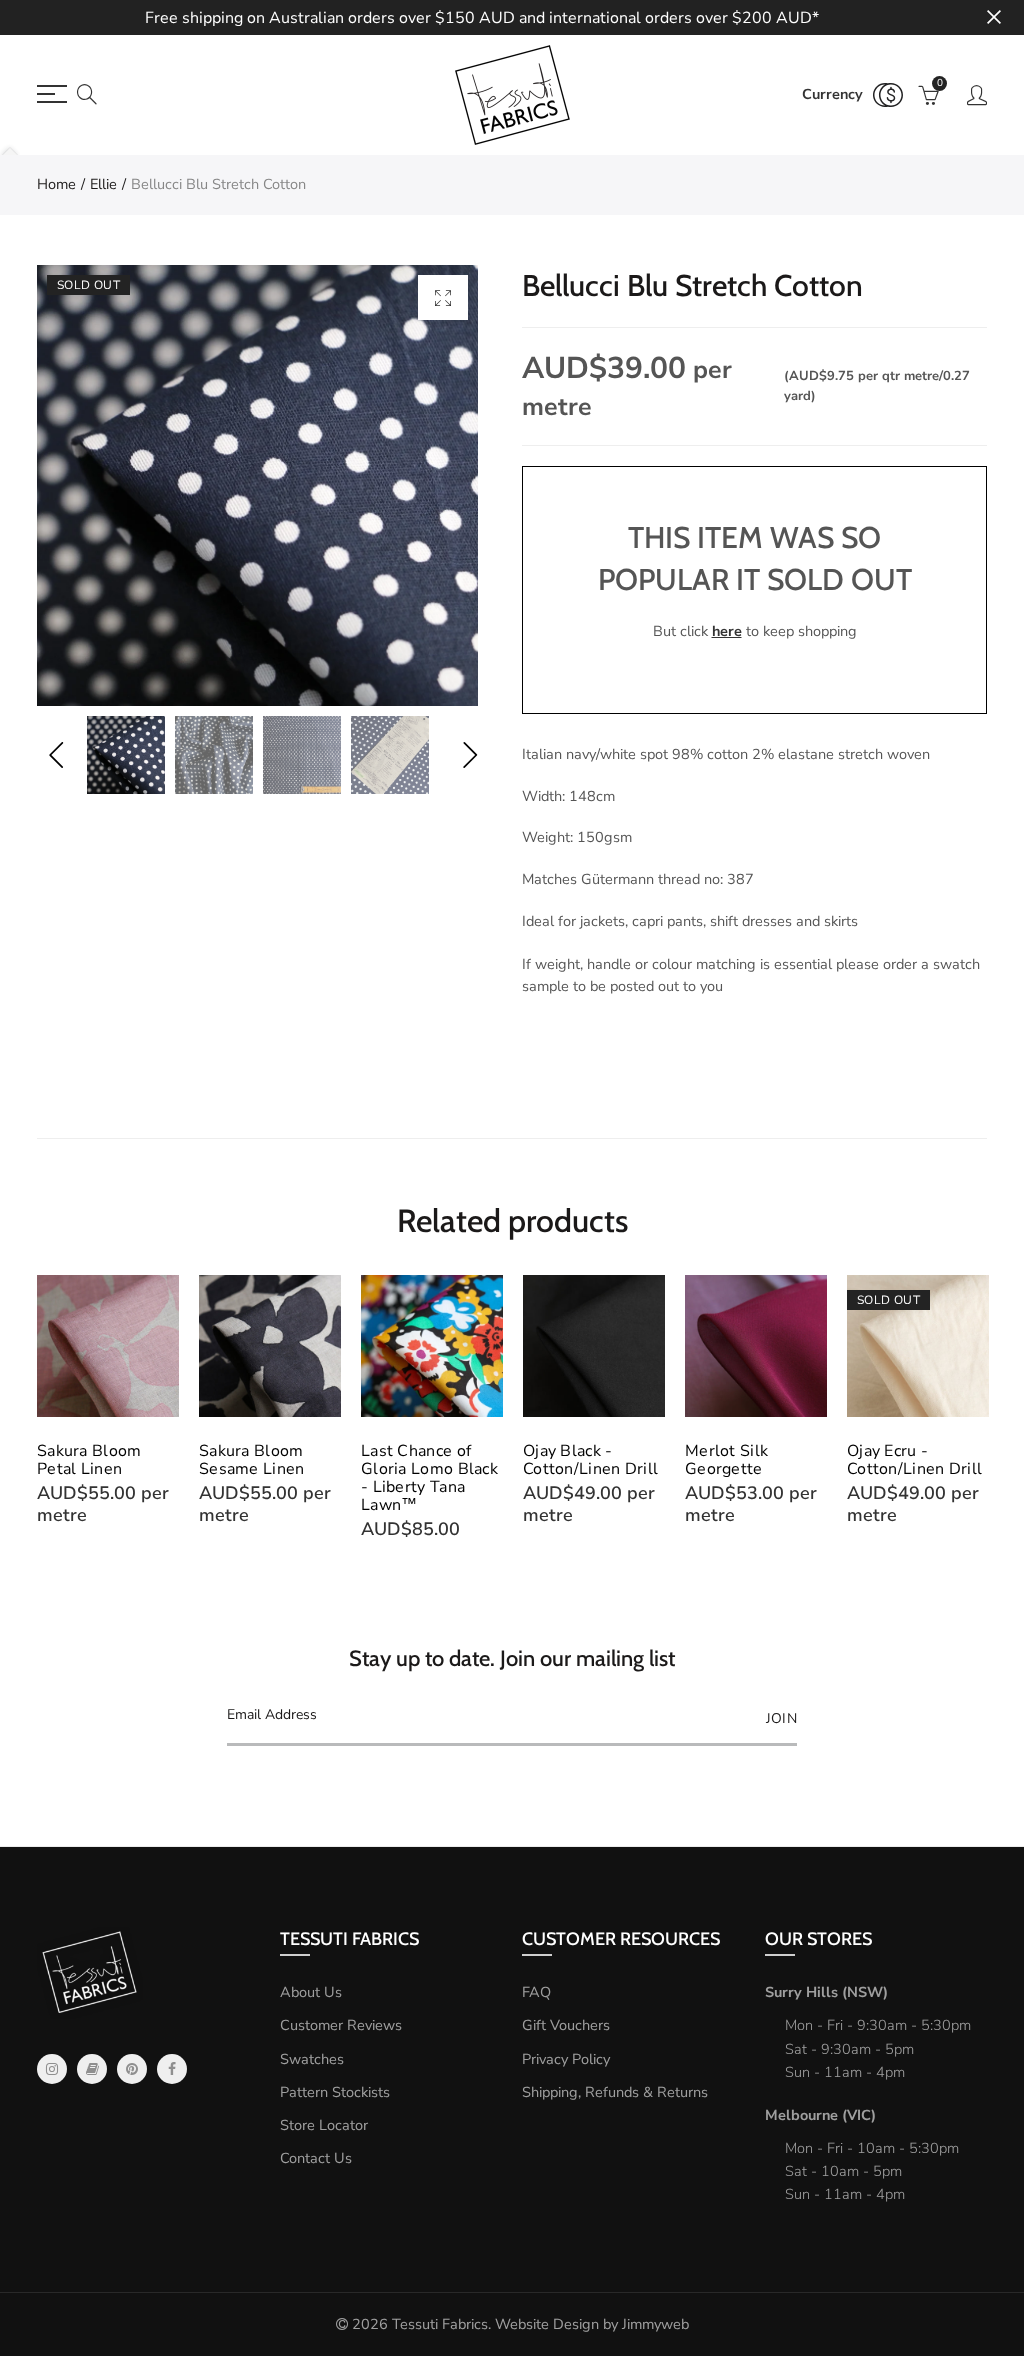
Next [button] (469, 755)
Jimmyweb (655, 2324)
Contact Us (316, 2158)
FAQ (536, 1992)
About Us (311, 1992)
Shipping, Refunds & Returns (615, 2092)
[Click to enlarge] (443, 297)
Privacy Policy (566, 2059)
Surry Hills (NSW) (826, 1992)
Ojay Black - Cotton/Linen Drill (590, 1460)
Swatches (312, 2059)
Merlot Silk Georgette (726, 1460)
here (727, 631)
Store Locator (324, 2125)
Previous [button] (55, 755)
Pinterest (132, 2069)
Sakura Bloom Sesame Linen (252, 1460)
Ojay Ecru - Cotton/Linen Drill (914, 1460)
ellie (103, 184)
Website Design (547, 2324)
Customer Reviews (341, 2025)
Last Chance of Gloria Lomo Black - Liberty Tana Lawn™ (429, 1478)
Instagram (52, 2069)
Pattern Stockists (335, 2092)
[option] (257, 485)
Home (56, 184)
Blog (92, 2069)
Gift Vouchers (566, 2025)
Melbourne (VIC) (820, 2115)
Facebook (172, 2069)
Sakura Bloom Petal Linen (89, 1460)
